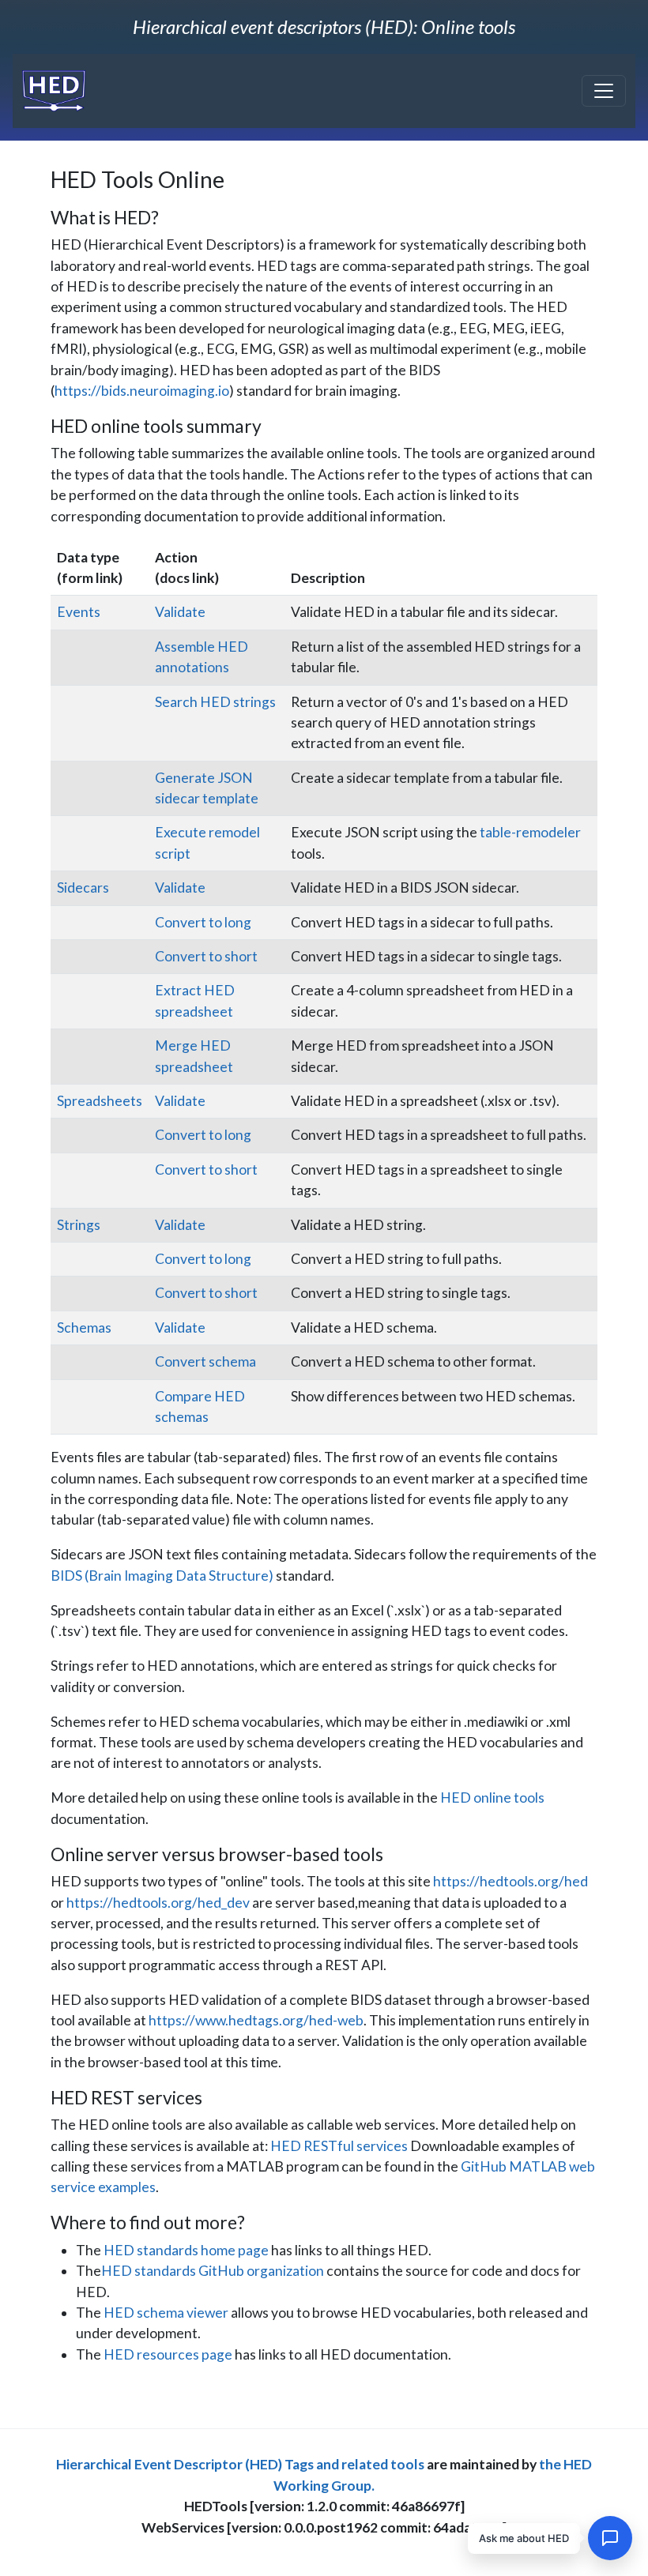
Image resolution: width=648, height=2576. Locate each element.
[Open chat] (610, 2538)
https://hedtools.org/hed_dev (158, 1903)
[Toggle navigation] (604, 91)
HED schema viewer (166, 2313)
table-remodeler (530, 832)
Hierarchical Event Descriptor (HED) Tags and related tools (240, 2464)
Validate (180, 612)
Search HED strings (215, 702)
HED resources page (168, 2354)
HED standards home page (186, 2250)
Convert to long (203, 922)
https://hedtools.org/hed (510, 1881)
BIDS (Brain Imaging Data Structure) (162, 1576)
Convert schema (205, 1361)
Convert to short (206, 956)
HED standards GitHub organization (213, 2271)
